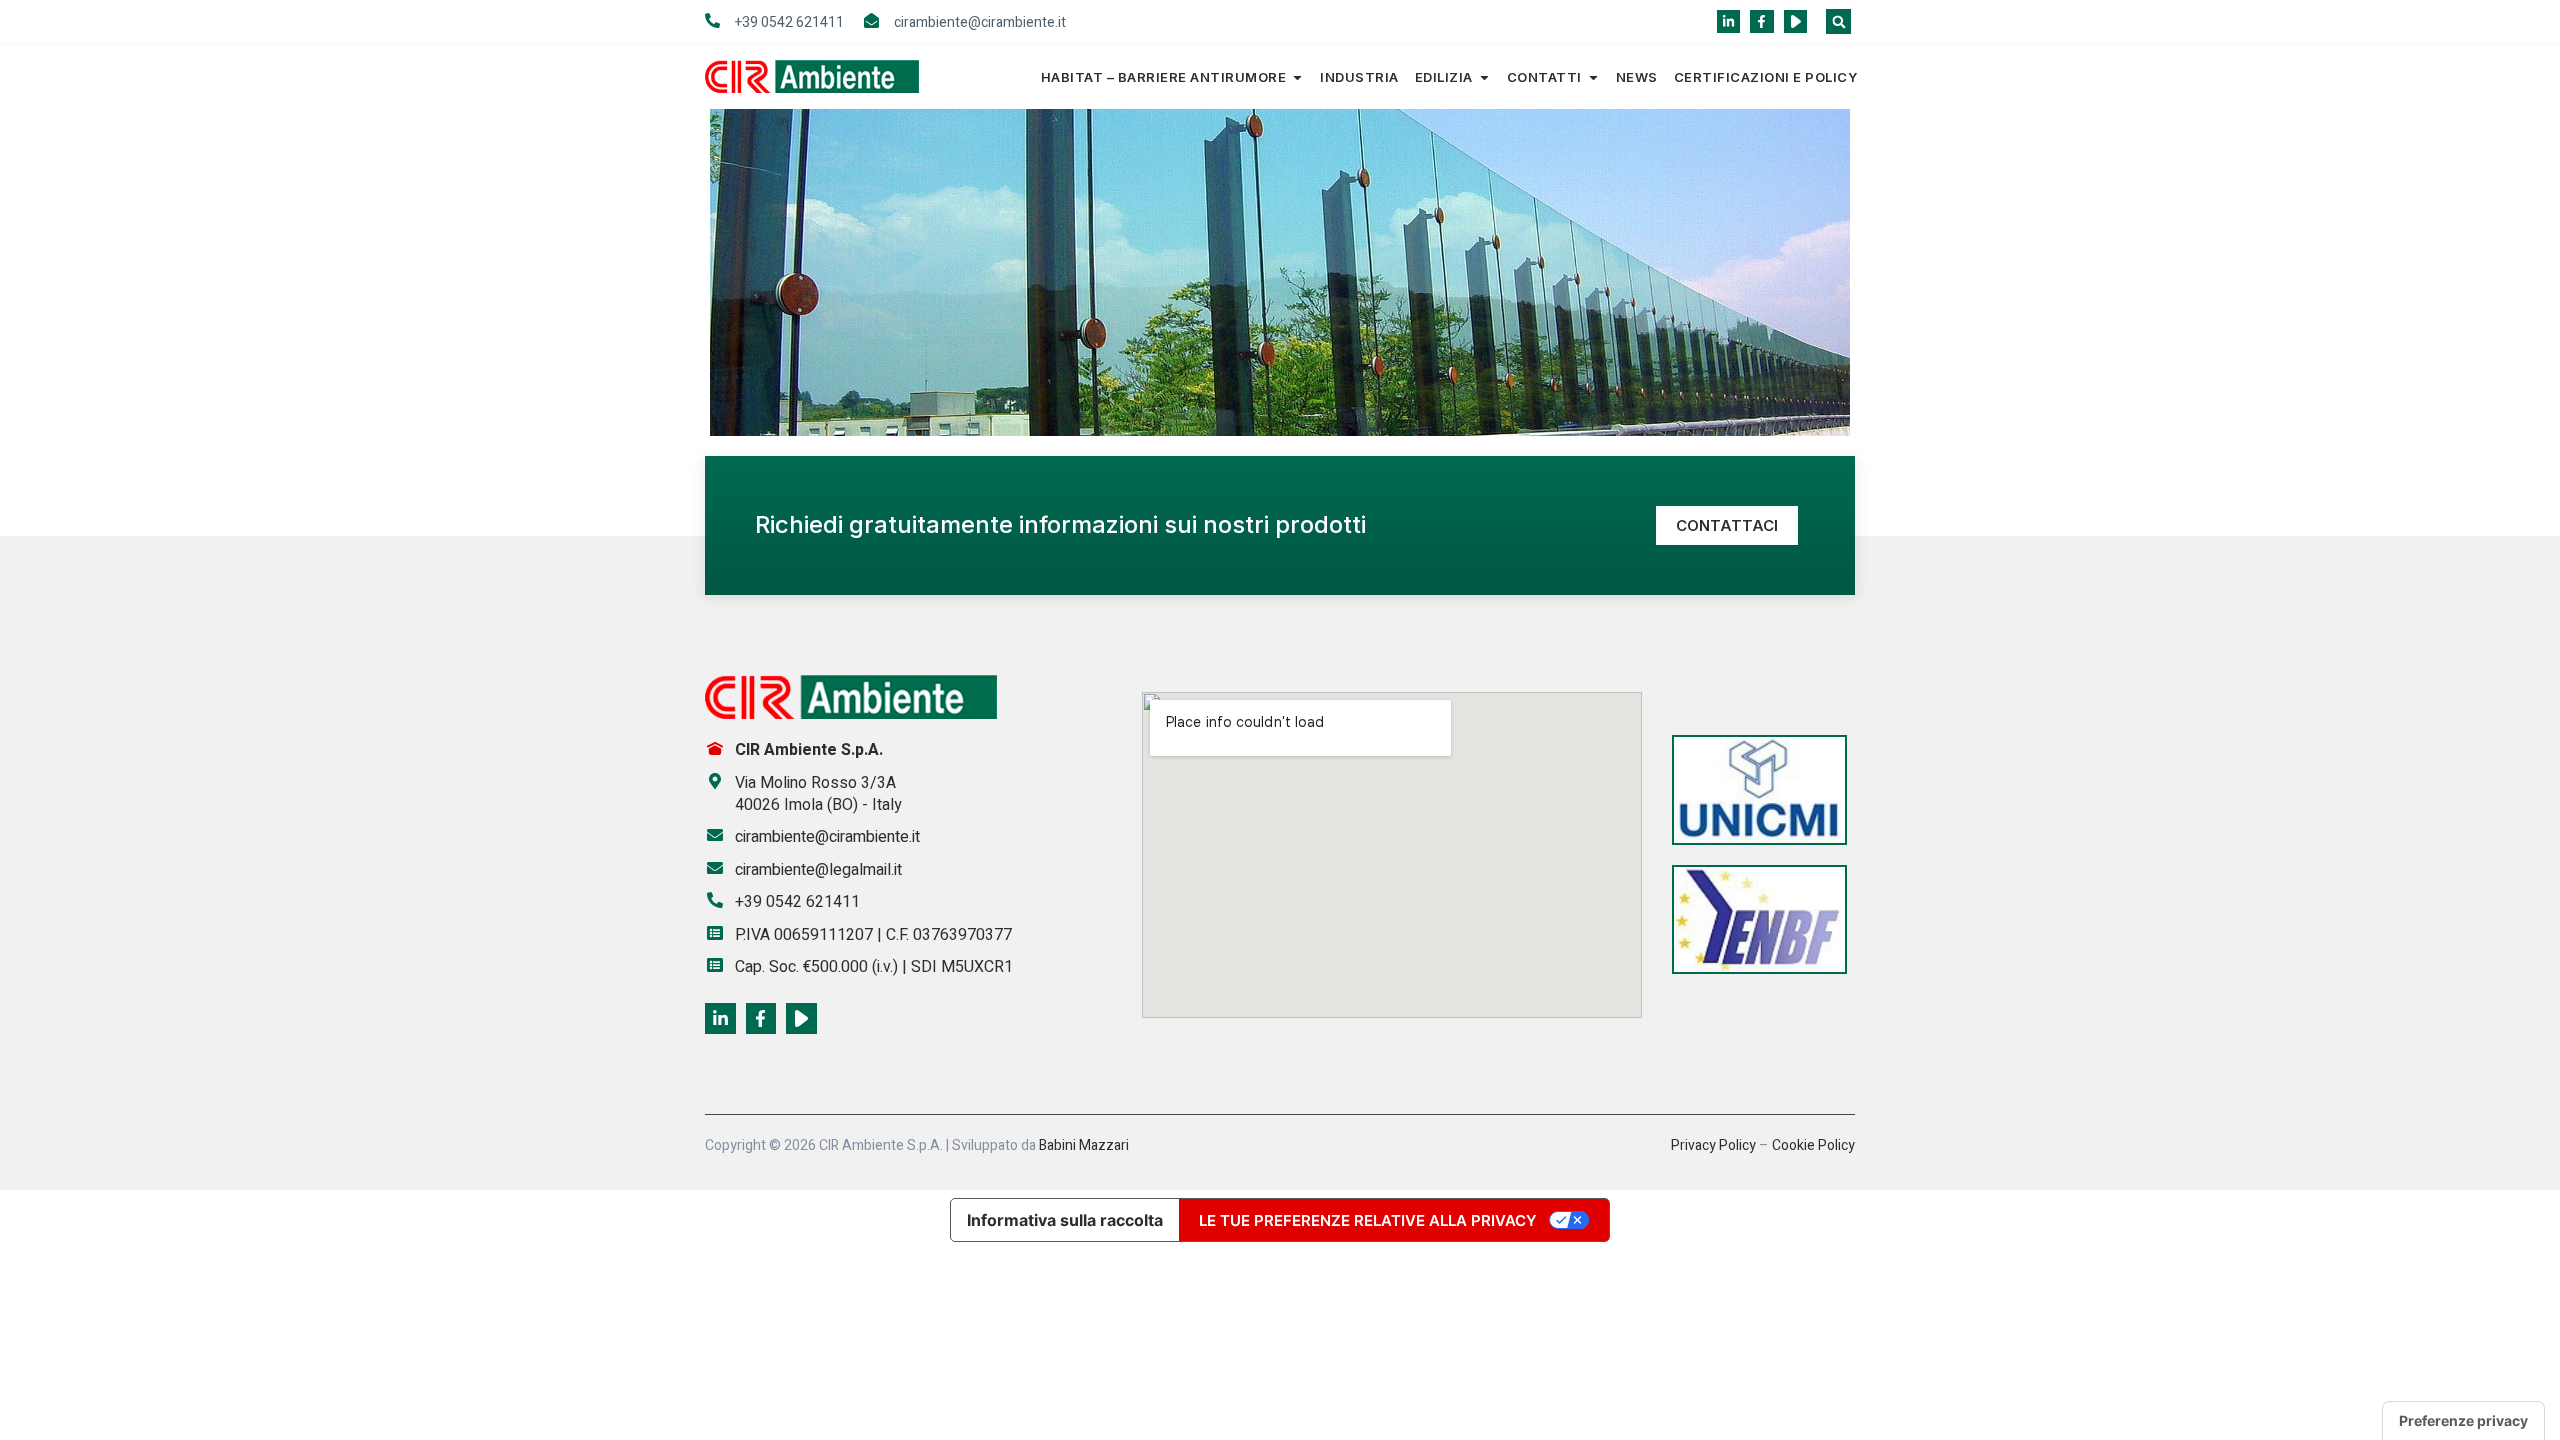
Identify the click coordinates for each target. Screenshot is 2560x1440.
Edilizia (1444, 77)
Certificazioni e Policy (1766, 77)
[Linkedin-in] (1728, 21)
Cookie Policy (1813, 1145)
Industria (1359, 77)
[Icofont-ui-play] (1795, 21)
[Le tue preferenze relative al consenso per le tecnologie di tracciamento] (2463, 1421)
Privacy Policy (1713, 1145)
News (1637, 77)
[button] (1838, 21)
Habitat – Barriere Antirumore (1164, 77)
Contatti (1544, 77)
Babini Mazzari (1084, 1145)
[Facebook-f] (1761, 21)
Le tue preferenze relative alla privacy (1368, 1220)
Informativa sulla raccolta (1065, 1220)
